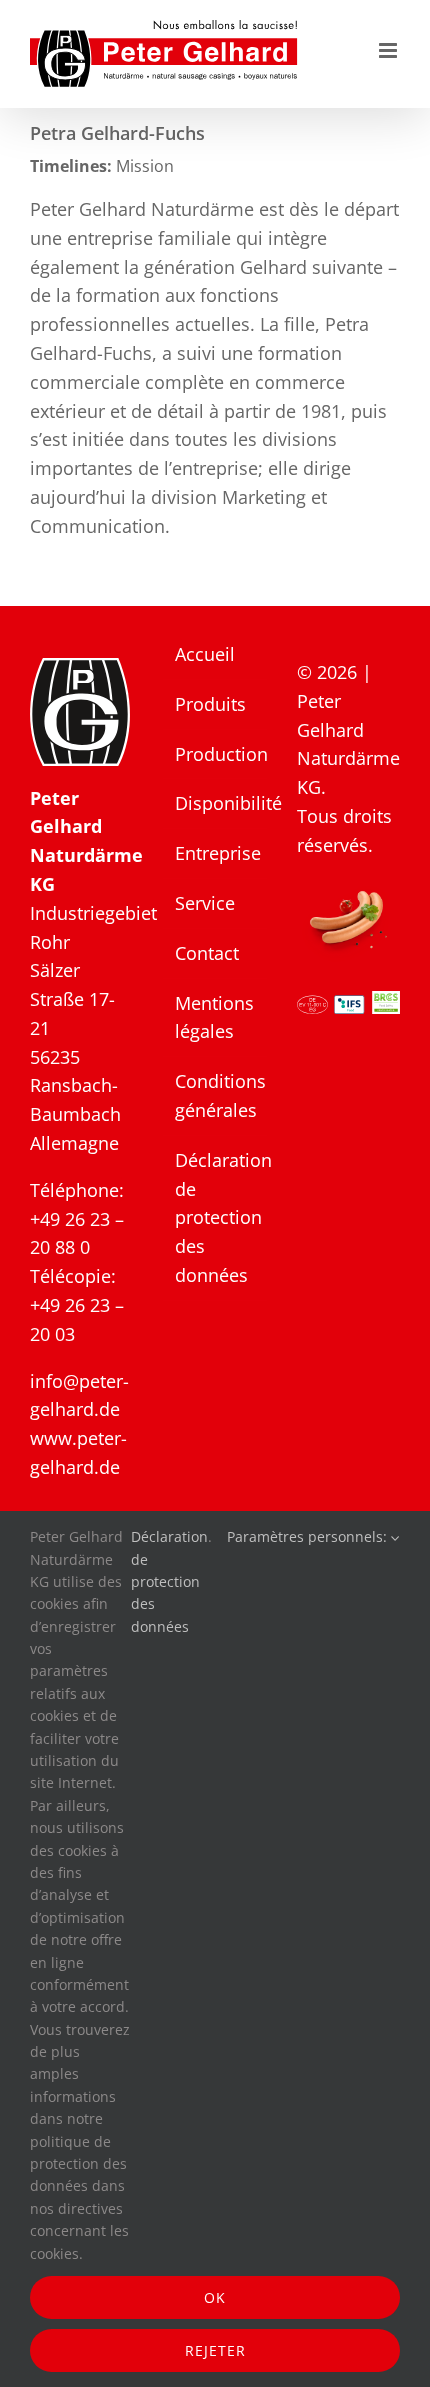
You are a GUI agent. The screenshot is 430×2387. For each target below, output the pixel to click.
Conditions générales (215, 1095)
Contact (207, 953)
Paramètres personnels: (309, 1536)
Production (215, 754)
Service (205, 903)
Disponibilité (215, 803)
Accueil (205, 654)
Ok (215, 2297)
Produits (210, 704)
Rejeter (215, 2350)
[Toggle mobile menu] (389, 50)
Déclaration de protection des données (215, 1217)
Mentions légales (214, 1017)
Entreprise (215, 853)
